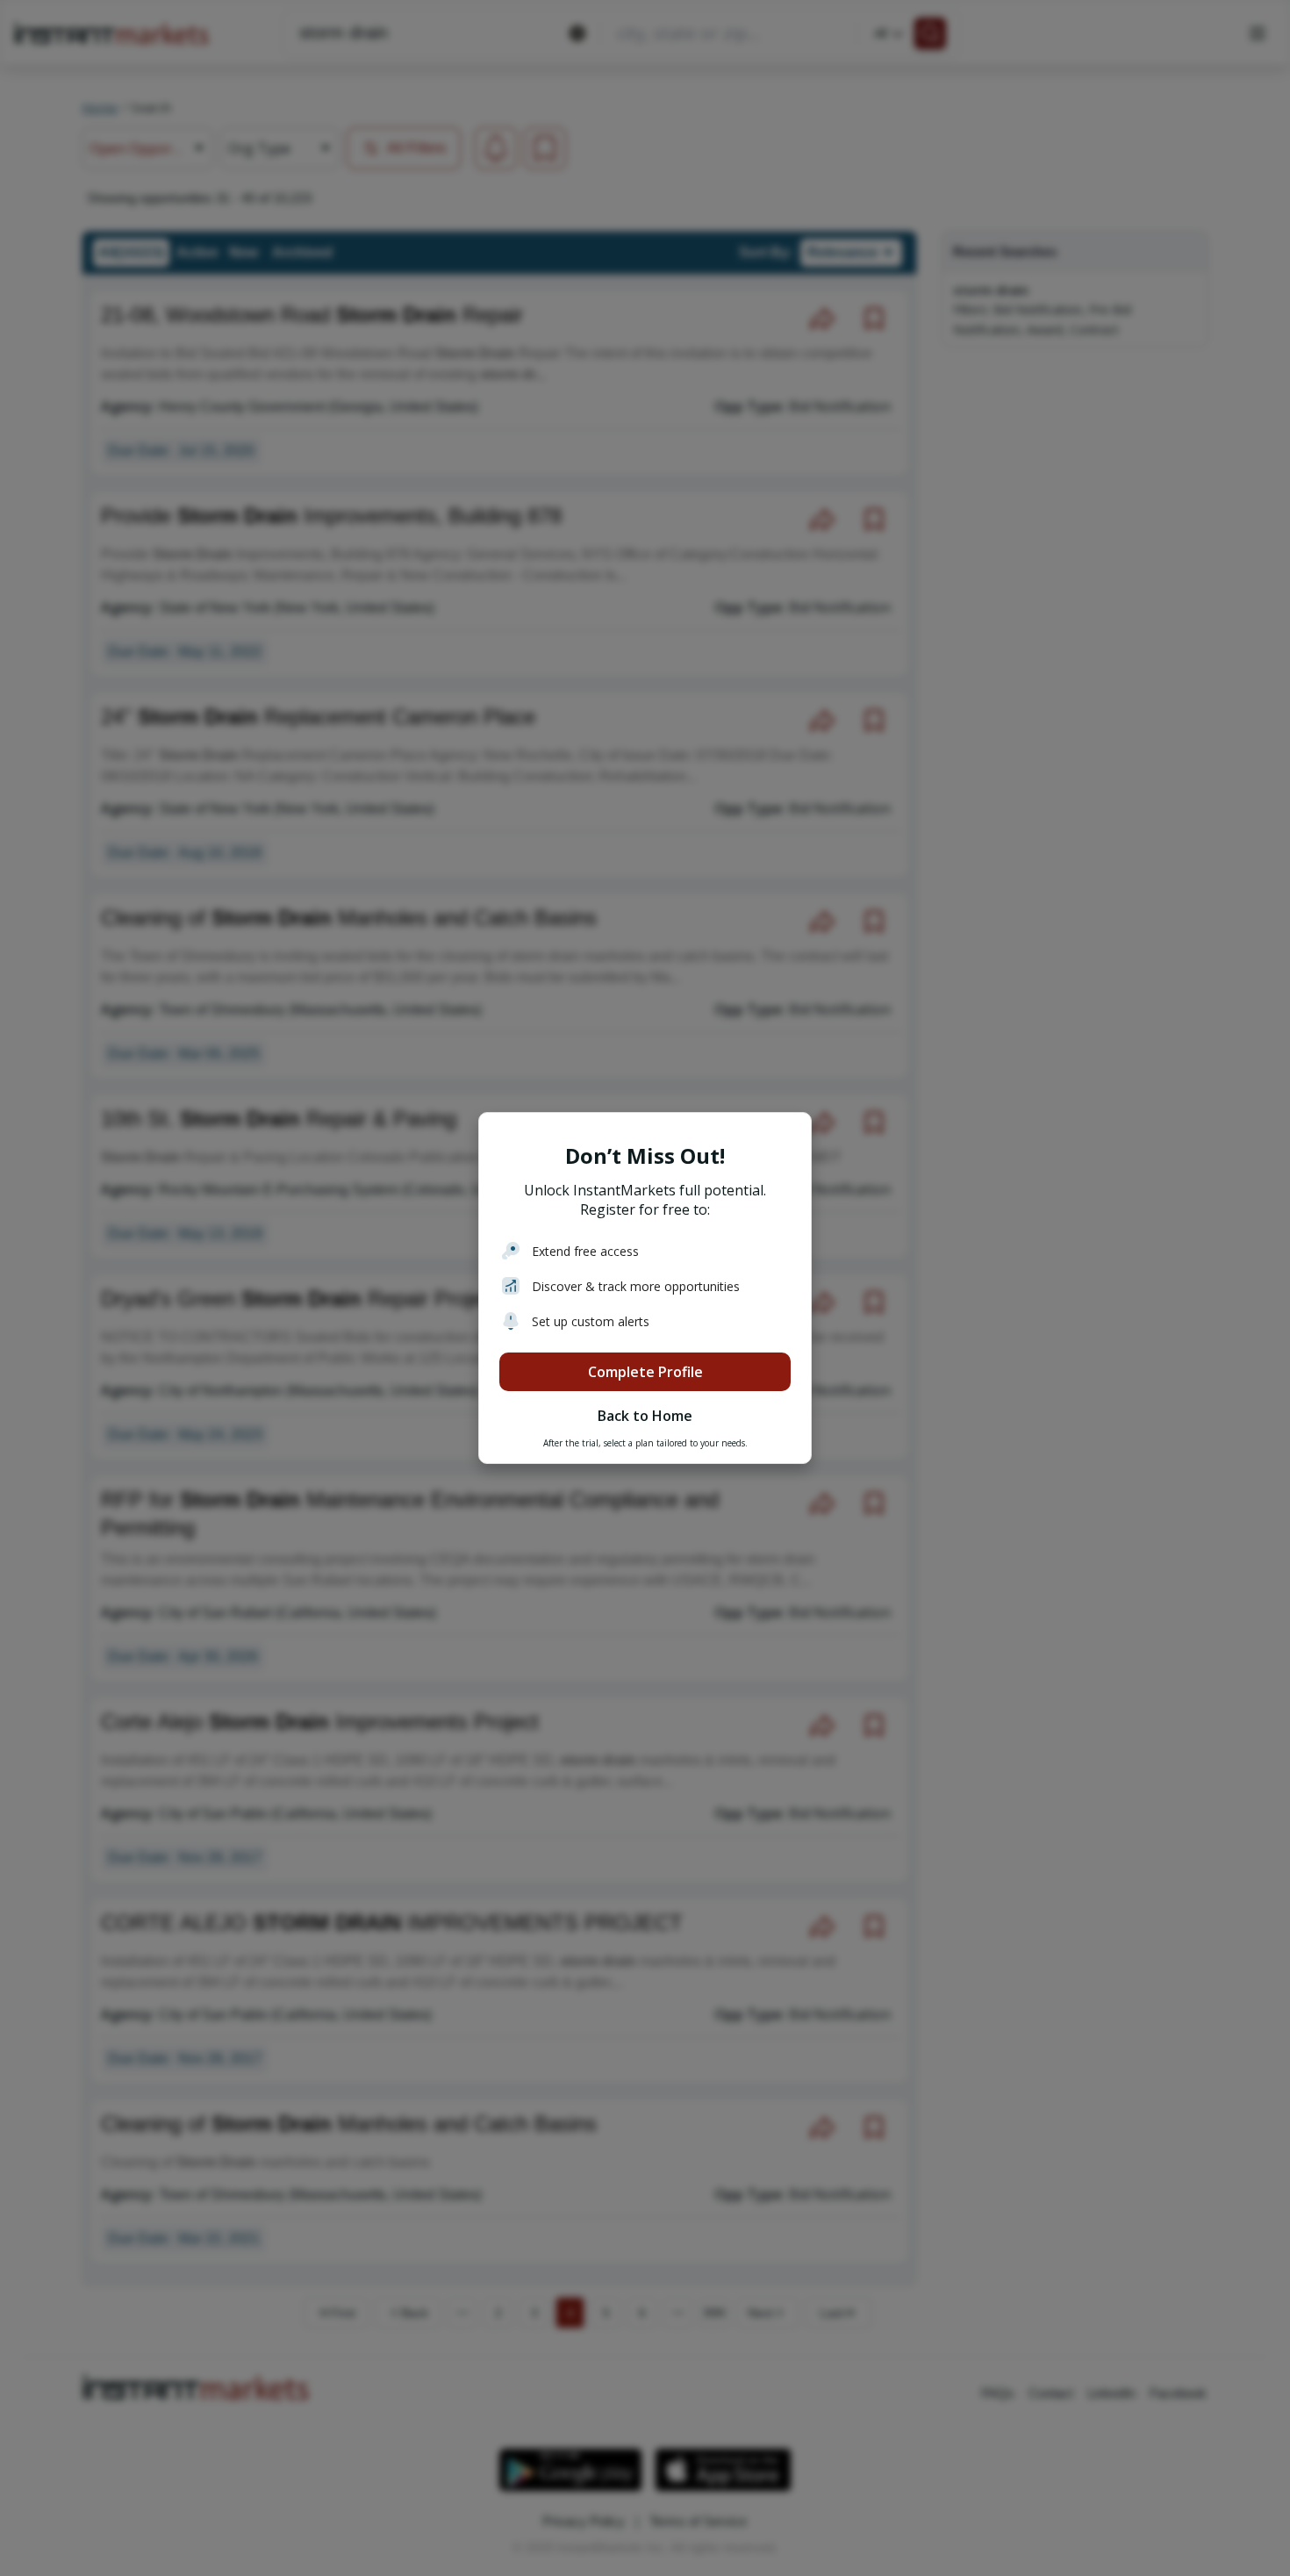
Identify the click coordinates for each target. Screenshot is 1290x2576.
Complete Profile (645, 1372)
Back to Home (645, 1416)
